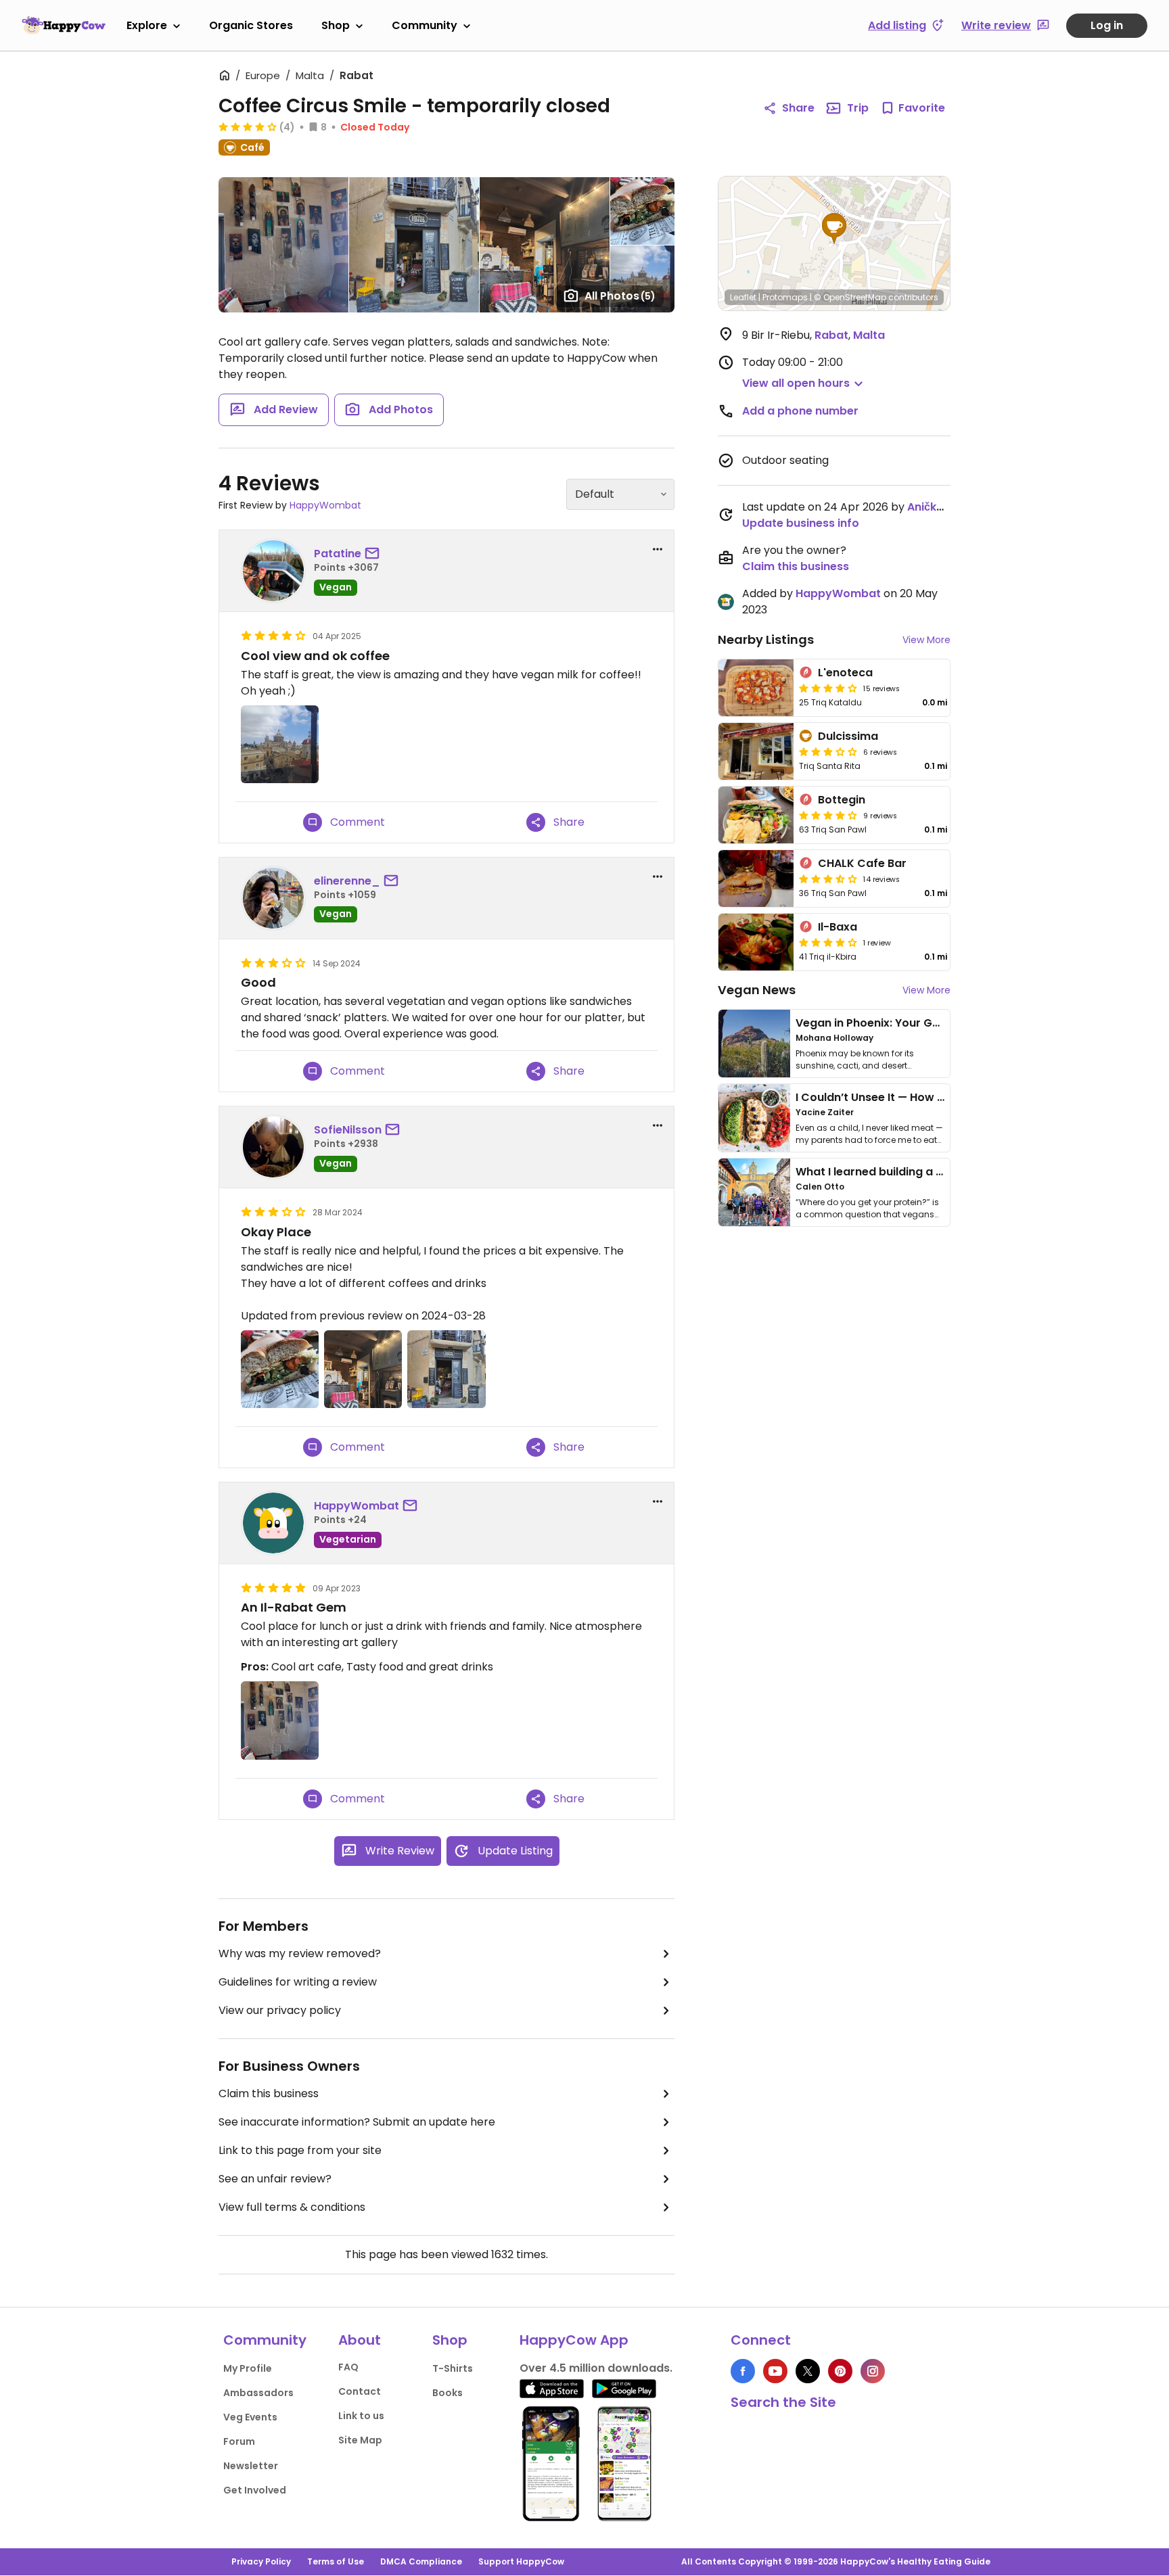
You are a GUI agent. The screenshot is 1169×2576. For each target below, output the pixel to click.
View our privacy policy (280, 2010)
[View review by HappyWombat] (273, 1523)
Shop (336, 25)
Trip (858, 108)
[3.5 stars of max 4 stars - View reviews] (828, 879)
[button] (834, 229)
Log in (1107, 25)
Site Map (360, 2440)
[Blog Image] (754, 1044)
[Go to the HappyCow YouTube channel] (775, 2371)
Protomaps (785, 297)
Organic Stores (251, 25)
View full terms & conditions (292, 2207)
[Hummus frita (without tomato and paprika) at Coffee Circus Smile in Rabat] (280, 1369)
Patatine (338, 554)
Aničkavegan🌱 (950, 507)
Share (798, 108)
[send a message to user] (375, 554)
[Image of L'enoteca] (756, 688)
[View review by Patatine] (273, 571)
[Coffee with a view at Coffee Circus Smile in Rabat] (280, 744)
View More (926, 640)
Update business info (801, 523)
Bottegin (842, 800)
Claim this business (269, 2093)
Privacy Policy (261, 2561)
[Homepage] (64, 25)
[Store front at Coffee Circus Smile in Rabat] (446, 1369)
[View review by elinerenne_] (273, 898)
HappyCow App (574, 2340)
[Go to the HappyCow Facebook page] (743, 2371)
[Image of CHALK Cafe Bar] (756, 879)
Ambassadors (258, 2393)
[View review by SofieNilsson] (273, 1147)
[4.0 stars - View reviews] (248, 126)
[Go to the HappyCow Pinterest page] (840, 2371)
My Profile (248, 2368)
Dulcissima (848, 736)
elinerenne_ (347, 881)
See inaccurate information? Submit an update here (357, 2122)
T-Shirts (453, 2368)
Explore (147, 25)
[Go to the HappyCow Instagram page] (873, 2371)
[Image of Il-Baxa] (756, 942)
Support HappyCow (521, 2561)
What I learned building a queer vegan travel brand (937, 1172)
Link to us (361, 2416)
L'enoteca (845, 673)
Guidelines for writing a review (298, 1982)
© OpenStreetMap (850, 297)
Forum (239, 2441)
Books (448, 2393)
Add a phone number (800, 411)
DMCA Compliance (421, 2561)
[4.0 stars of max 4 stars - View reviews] (828, 688)
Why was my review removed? (300, 1953)
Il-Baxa (838, 927)
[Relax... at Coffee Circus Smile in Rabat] (280, 1720)
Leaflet (743, 297)
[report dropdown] (658, 549)
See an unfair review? (275, 2179)
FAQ (348, 2367)
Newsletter (251, 2466)
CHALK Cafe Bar (862, 863)
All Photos (620, 296)
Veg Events (250, 2417)
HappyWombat (325, 505)
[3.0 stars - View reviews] (828, 751)
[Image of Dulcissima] (756, 751)
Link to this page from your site (300, 2150)
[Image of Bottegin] (756, 815)
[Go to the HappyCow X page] (808, 2371)
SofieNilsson (348, 1130)
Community (425, 25)
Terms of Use (336, 2561)
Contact (360, 2391)
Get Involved (255, 2490)
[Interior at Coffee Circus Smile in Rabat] (363, 1369)
